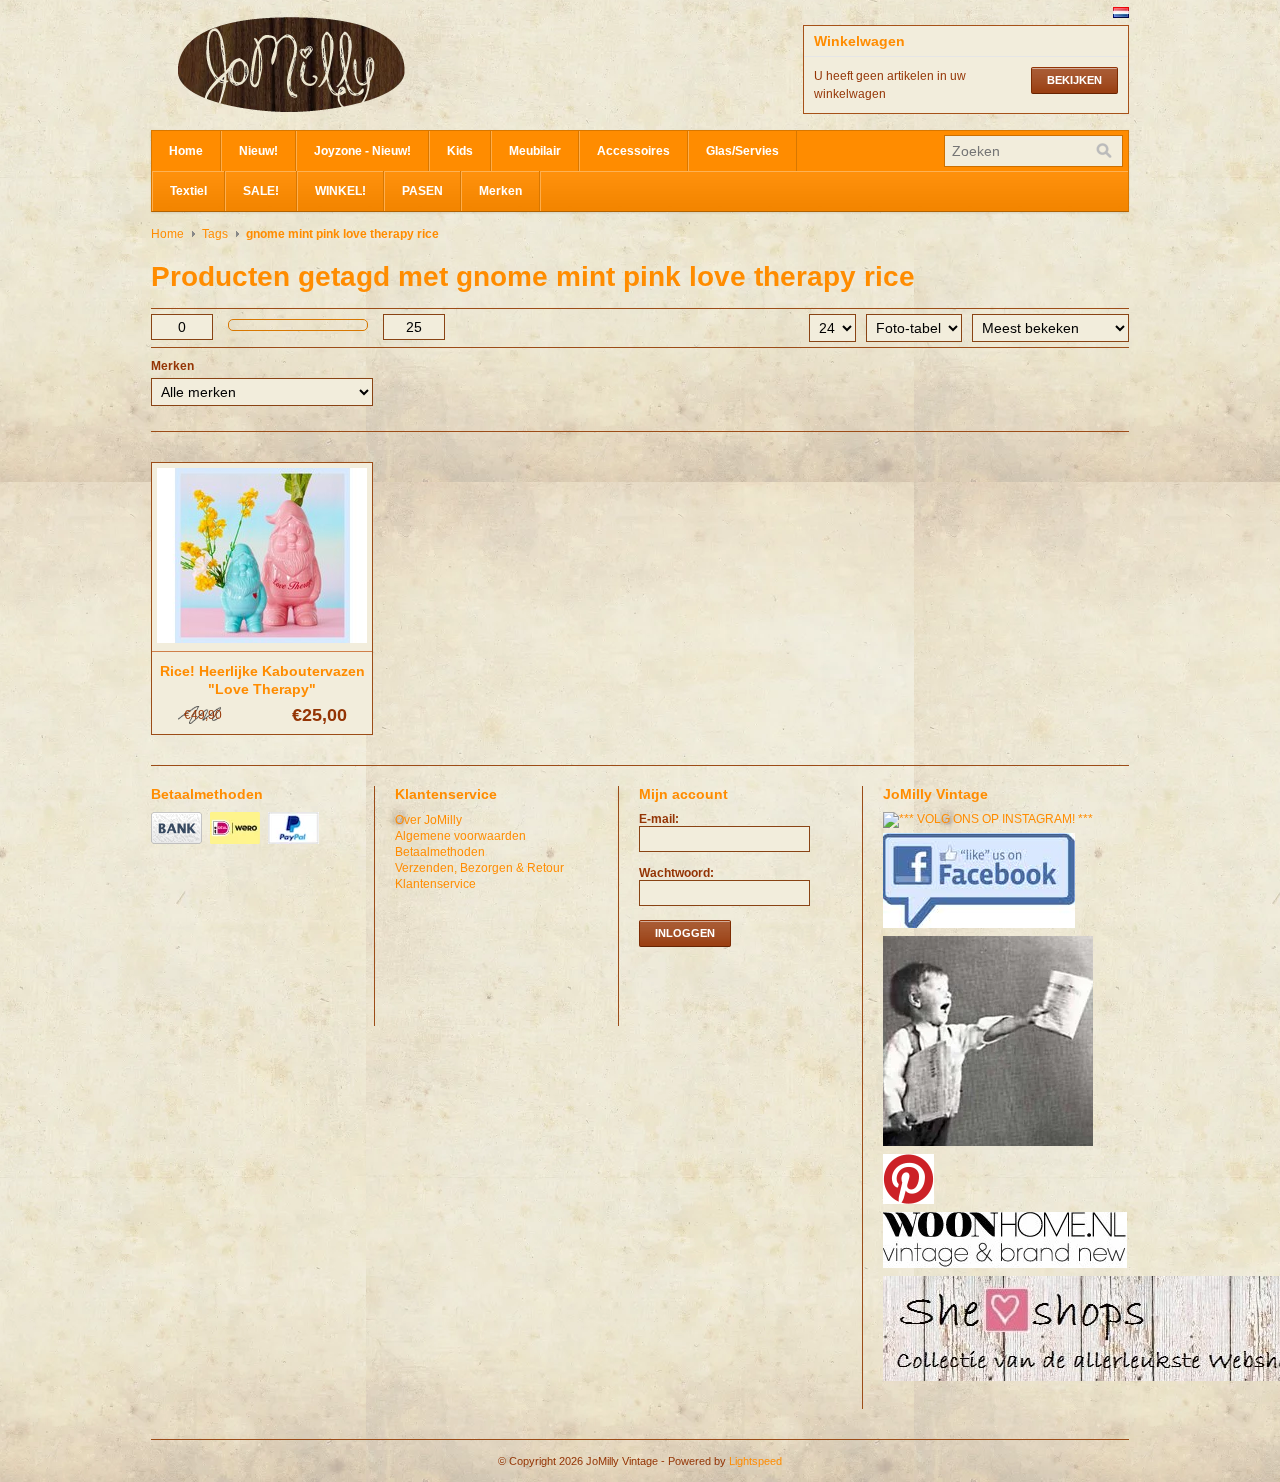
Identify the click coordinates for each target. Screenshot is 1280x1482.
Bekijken (1074, 80)
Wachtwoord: (676, 873)
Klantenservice (435, 884)
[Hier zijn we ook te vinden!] (1007, 1269)
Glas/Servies (742, 151)
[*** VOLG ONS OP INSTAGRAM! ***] (990, 819)
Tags (215, 234)
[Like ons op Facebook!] (981, 929)
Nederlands (1121, 12)
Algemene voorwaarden (460, 836)
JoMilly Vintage (351, 65)
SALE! (261, 191)
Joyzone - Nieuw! (362, 151)
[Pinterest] (911, 1205)
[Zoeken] (1104, 151)
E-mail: (659, 819)
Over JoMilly (428, 820)
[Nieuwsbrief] (990, 1147)
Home (186, 151)
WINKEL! (340, 191)
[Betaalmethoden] (179, 845)
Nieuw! (258, 151)
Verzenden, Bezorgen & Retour (479, 868)
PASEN (422, 191)
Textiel (188, 191)
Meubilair (535, 151)
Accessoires (633, 151)
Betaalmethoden (440, 852)
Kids (460, 151)
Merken (500, 191)
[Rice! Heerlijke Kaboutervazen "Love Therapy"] (262, 644)
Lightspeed (755, 1461)
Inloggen (685, 933)
